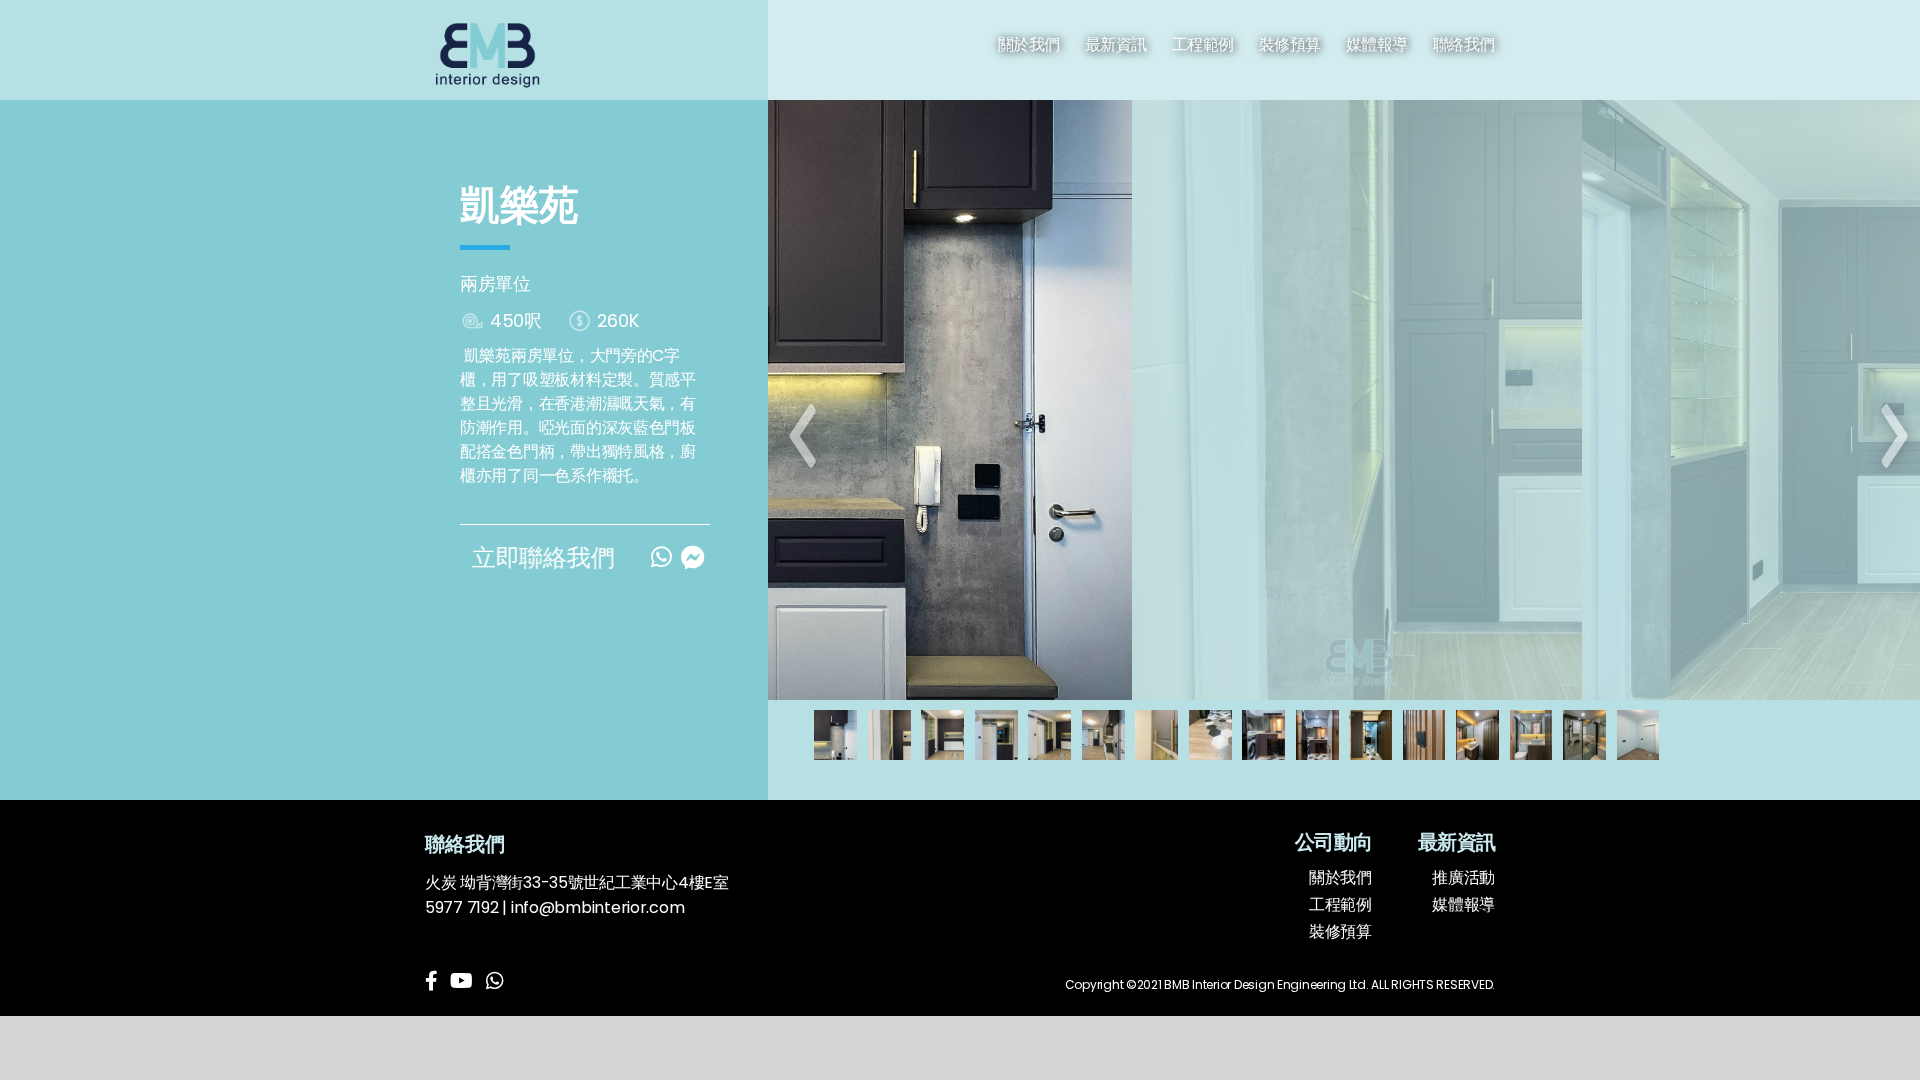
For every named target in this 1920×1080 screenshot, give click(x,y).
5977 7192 (462, 907)
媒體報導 (1377, 44)
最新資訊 (1116, 44)
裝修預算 (1290, 44)
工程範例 (1203, 44)
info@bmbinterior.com (598, 907)
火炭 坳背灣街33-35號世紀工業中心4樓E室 (577, 882)
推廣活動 (1463, 877)
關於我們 (1029, 44)
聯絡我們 (1464, 44)
